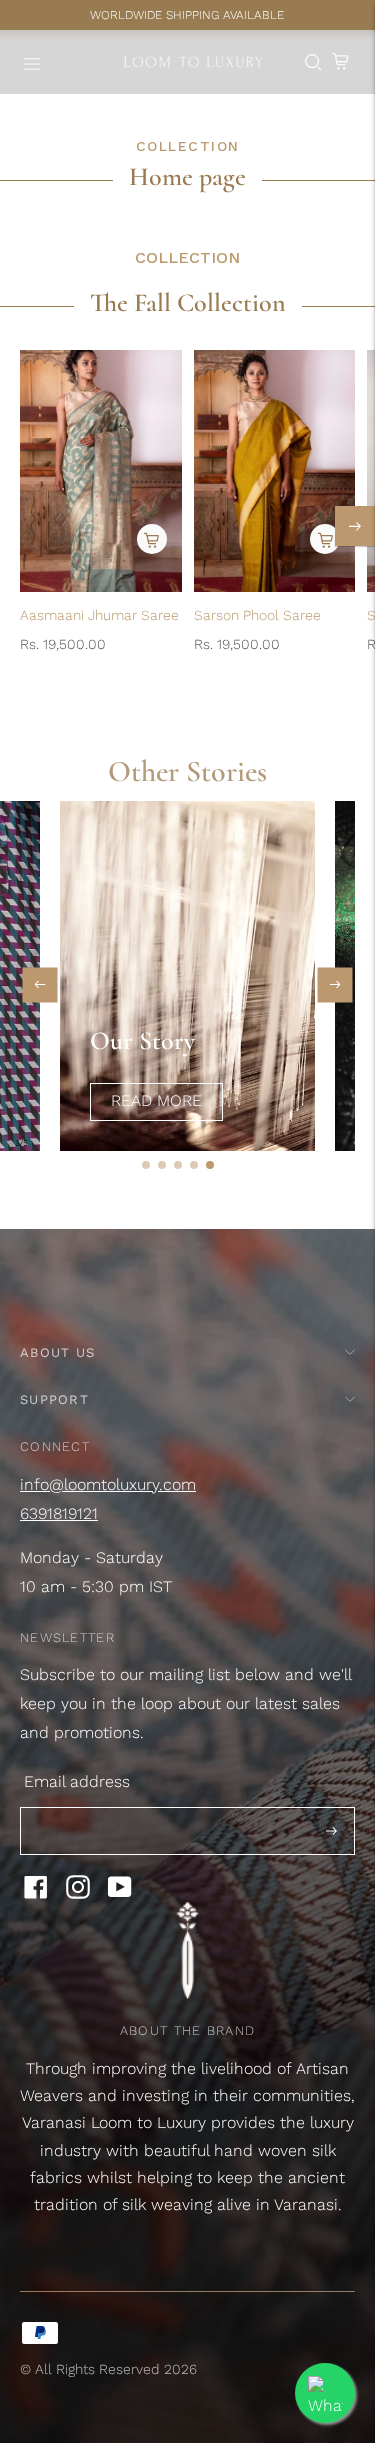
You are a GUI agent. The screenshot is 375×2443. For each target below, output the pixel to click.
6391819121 (59, 1513)
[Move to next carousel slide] (355, 526)
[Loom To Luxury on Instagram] (78, 1893)
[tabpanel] (177, 976)
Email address (77, 1781)
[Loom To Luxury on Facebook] (36, 1893)
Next (335, 984)
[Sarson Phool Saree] (275, 471)
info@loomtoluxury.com (108, 1484)
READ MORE (156, 1100)
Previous (40, 984)
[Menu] (34, 62)
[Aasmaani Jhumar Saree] (101, 471)
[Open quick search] (313, 62)
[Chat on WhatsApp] (325, 2393)
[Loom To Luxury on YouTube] (120, 1893)
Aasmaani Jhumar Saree (99, 615)
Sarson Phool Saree (257, 615)
